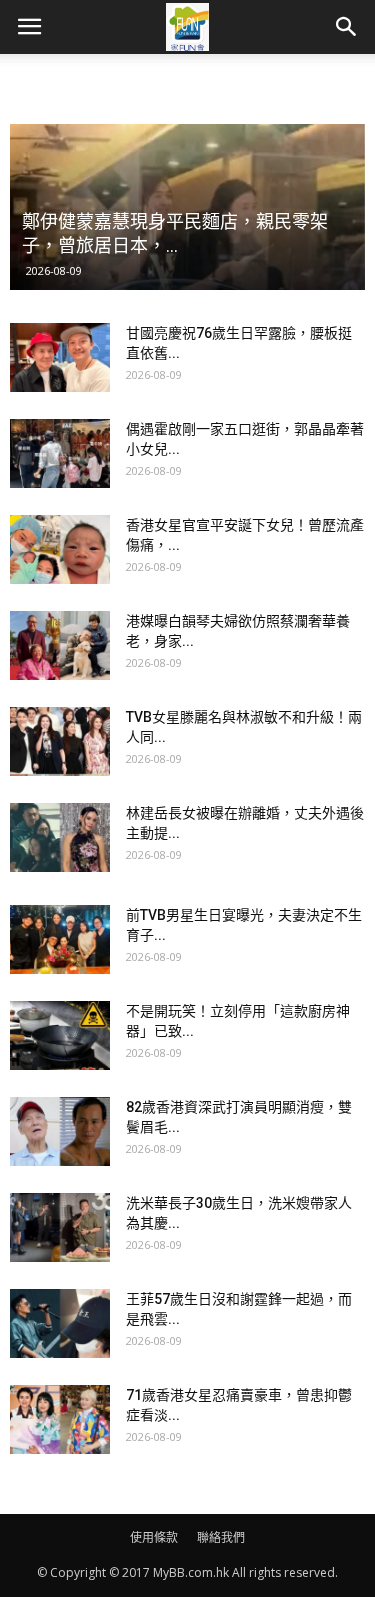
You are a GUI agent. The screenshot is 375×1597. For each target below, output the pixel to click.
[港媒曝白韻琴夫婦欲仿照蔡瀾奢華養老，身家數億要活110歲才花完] (60, 645)
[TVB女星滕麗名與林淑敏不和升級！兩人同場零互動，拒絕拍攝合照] (60, 741)
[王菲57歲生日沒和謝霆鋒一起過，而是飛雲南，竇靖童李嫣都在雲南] (60, 1323)
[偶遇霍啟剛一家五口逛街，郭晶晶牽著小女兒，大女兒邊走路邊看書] (60, 453)
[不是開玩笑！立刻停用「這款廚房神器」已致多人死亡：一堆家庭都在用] (60, 1035)
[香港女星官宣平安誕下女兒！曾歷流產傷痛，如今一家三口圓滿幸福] (60, 549)
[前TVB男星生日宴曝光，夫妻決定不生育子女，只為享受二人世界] (60, 939)
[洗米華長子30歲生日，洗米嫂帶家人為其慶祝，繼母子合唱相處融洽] (60, 1227)
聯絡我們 (221, 1537)
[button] (347, 27)
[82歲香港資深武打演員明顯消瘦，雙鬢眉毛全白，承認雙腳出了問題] (60, 1131)
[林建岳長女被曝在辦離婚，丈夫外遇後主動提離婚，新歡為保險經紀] (60, 837)
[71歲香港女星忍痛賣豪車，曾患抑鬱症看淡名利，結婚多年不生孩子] (60, 1419)
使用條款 (154, 1537)
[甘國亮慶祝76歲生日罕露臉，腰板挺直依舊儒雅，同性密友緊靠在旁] (60, 357)
